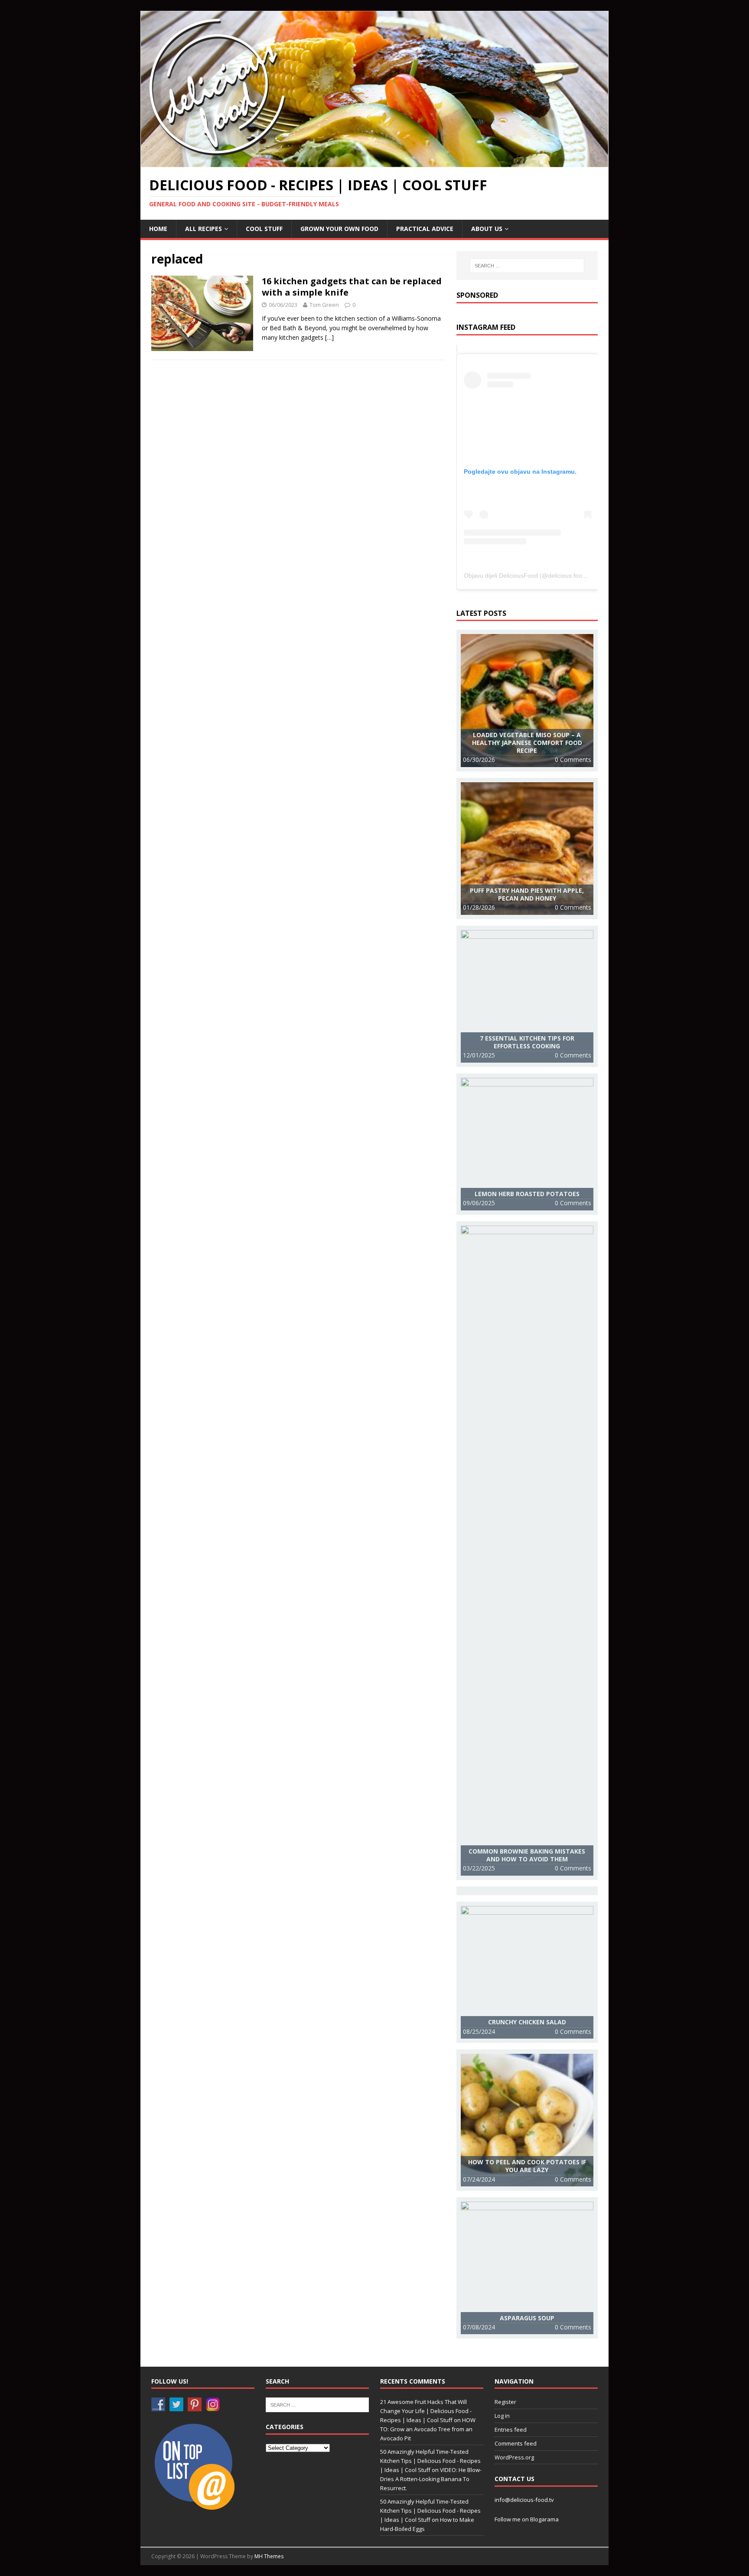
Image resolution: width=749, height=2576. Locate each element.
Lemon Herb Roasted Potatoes (527, 1194)
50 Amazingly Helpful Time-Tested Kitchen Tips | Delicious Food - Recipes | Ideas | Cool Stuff (430, 2461)
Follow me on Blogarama (527, 2519)
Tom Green (324, 305)
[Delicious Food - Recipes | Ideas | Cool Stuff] (374, 162)
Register (505, 2402)
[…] (329, 337)
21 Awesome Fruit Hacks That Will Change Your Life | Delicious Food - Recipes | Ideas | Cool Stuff (426, 2411)
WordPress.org (514, 2457)
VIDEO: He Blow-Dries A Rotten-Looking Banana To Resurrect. (431, 2479)
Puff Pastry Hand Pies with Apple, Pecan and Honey (527, 894)
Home (158, 229)
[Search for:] (527, 266)
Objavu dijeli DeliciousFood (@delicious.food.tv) (529, 576)
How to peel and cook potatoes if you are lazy (527, 2166)
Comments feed (516, 2443)
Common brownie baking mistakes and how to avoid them (527, 1855)
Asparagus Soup (527, 2318)
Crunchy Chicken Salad (527, 2022)
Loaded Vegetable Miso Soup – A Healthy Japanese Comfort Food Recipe (527, 743)
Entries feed (511, 2430)
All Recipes (204, 229)
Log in (502, 2416)
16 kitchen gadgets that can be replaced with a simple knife (352, 287)
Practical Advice (425, 229)
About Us (487, 229)
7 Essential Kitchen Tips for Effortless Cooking (527, 1042)
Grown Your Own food (339, 229)
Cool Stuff (264, 229)
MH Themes (269, 2556)
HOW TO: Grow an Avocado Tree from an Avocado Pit (428, 2429)
